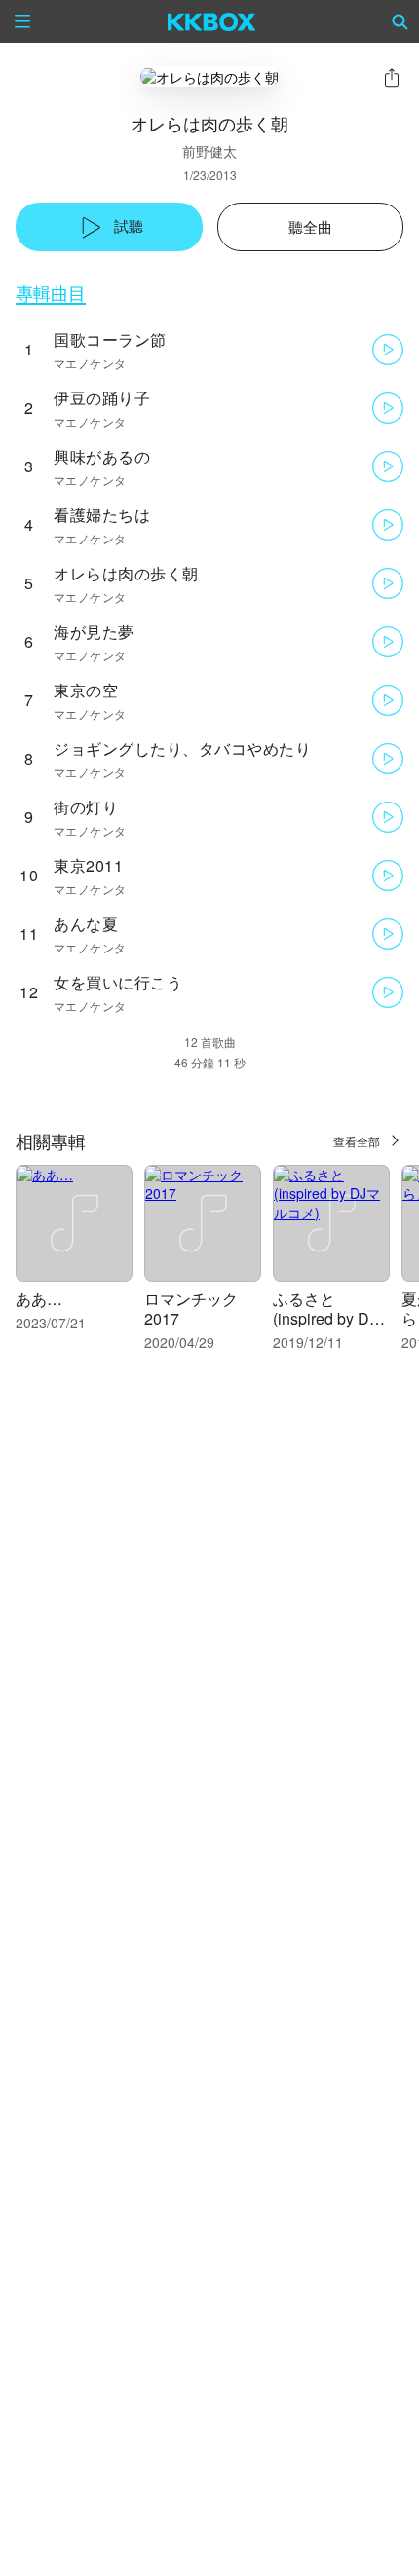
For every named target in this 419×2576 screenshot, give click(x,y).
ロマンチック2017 (191, 1308)
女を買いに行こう (118, 982)
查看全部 (357, 1141)
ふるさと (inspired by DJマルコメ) (325, 1318)
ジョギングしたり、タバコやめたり (182, 748)
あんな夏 (86, 924)
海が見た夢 (94, 632)
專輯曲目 (51, 293)
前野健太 (209, 151)
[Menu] (22, 21)
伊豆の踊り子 (102, 398)
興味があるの (102, 456)
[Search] (400, 21)
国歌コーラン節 (110, 339)
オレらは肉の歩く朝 (126, 573)
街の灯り (86, 807)
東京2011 (88, 865)
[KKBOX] (212, 21)
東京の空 (86, 690)
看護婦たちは (102, 515)
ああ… (39, 1299)
